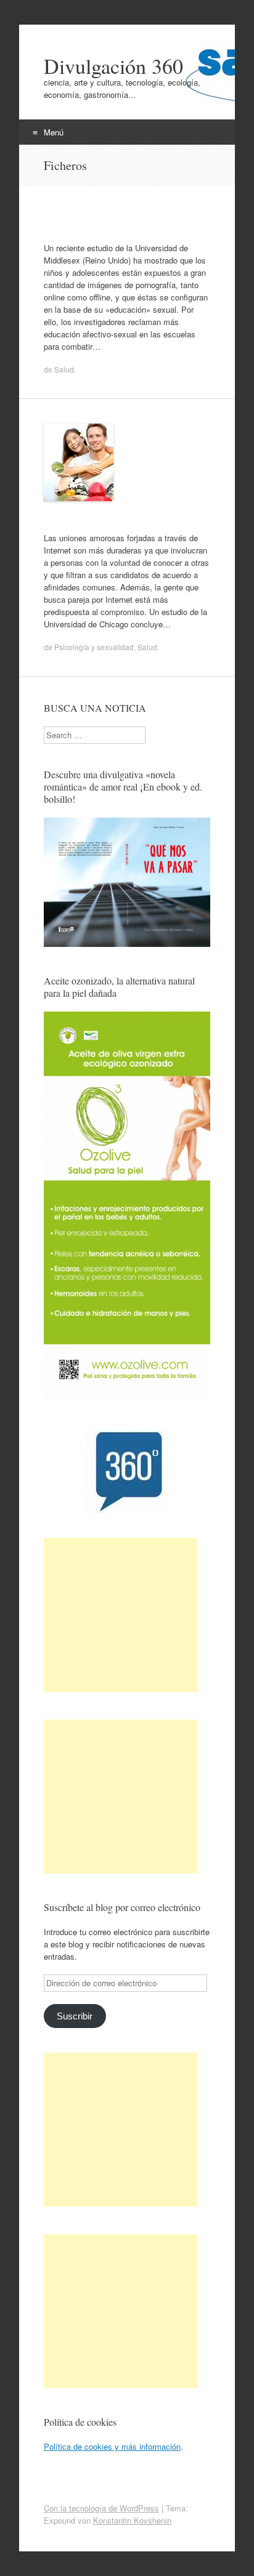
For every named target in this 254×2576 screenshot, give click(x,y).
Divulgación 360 (113, 66)
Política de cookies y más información (112, 2446)
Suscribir (75, 2016)
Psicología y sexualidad (94, 647)
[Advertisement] (121, 1615)
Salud (64, 369)
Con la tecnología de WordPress (101, 2508)
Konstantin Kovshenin (132, 2520)
